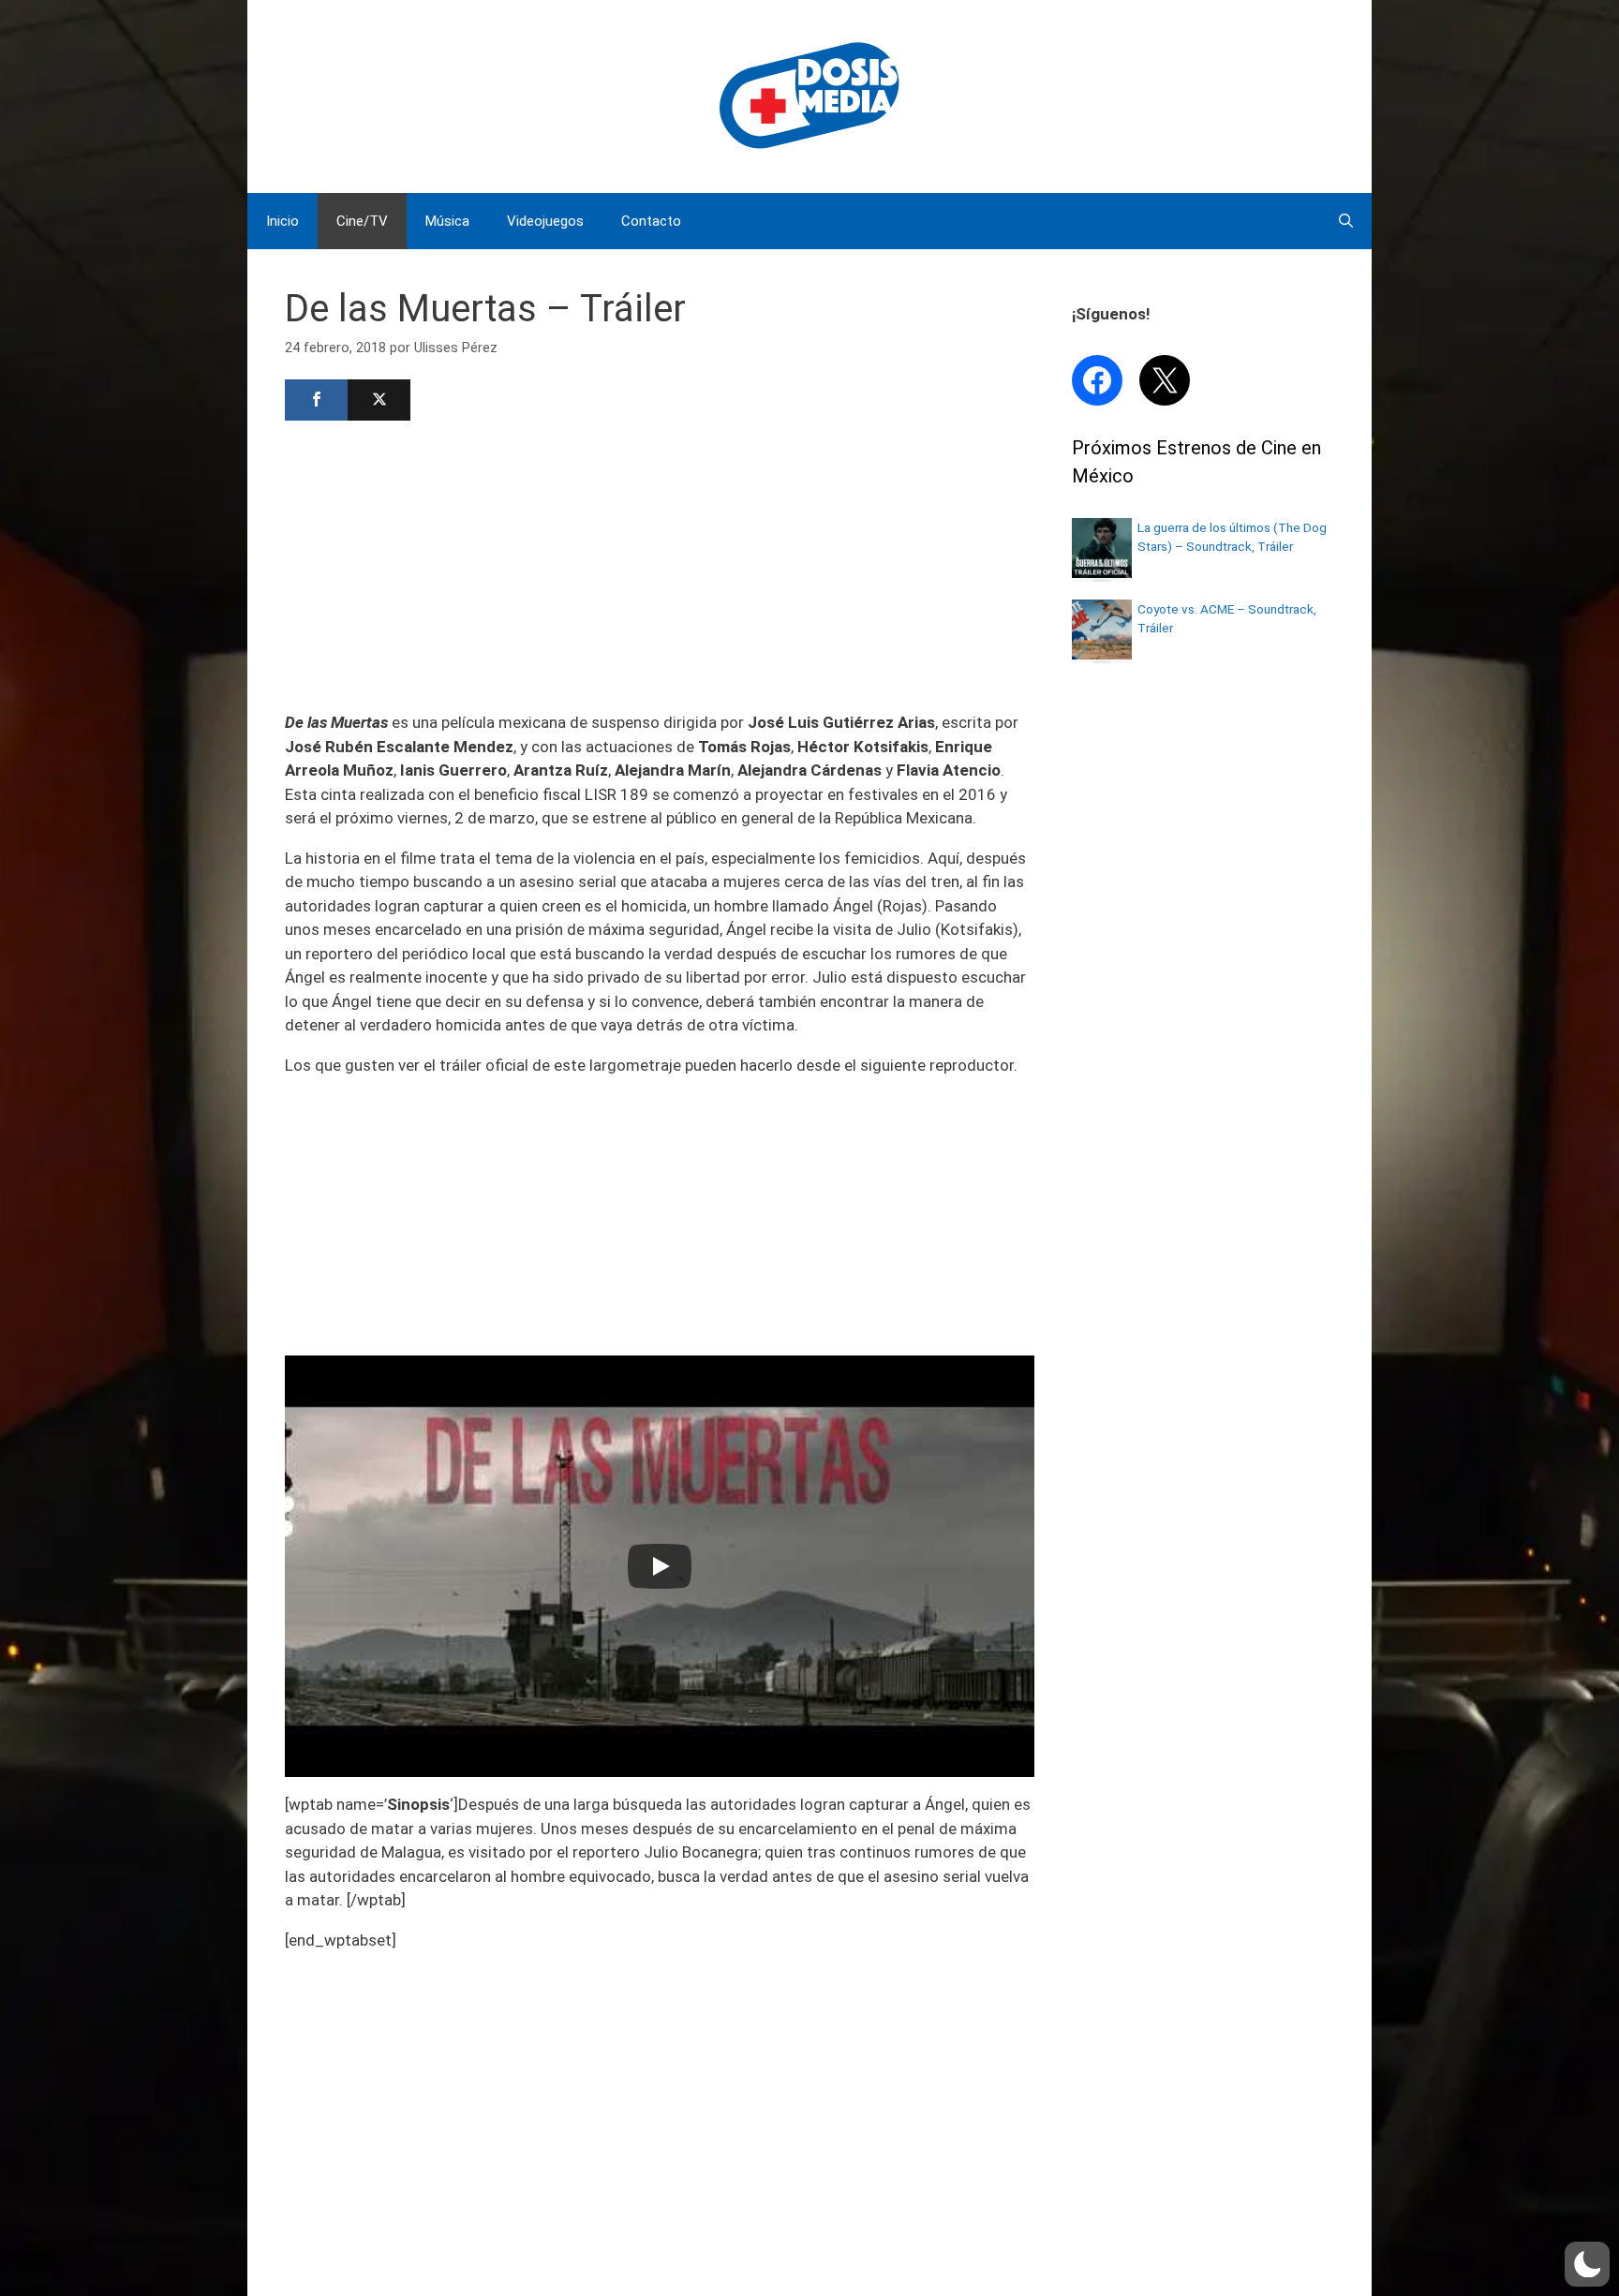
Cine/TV (362, 221)
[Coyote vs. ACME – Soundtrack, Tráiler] (1102, 654)
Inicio (282, 221)
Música (447, 221)
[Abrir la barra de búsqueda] (1346, 221)
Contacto (651, 221)
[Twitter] (379, 400)
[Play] (660, 1566)
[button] (1587, 2264)
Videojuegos (545, 221)
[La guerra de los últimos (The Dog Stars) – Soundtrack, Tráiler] (1102, 572)
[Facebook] (316, 400)
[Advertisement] (660, 564)
